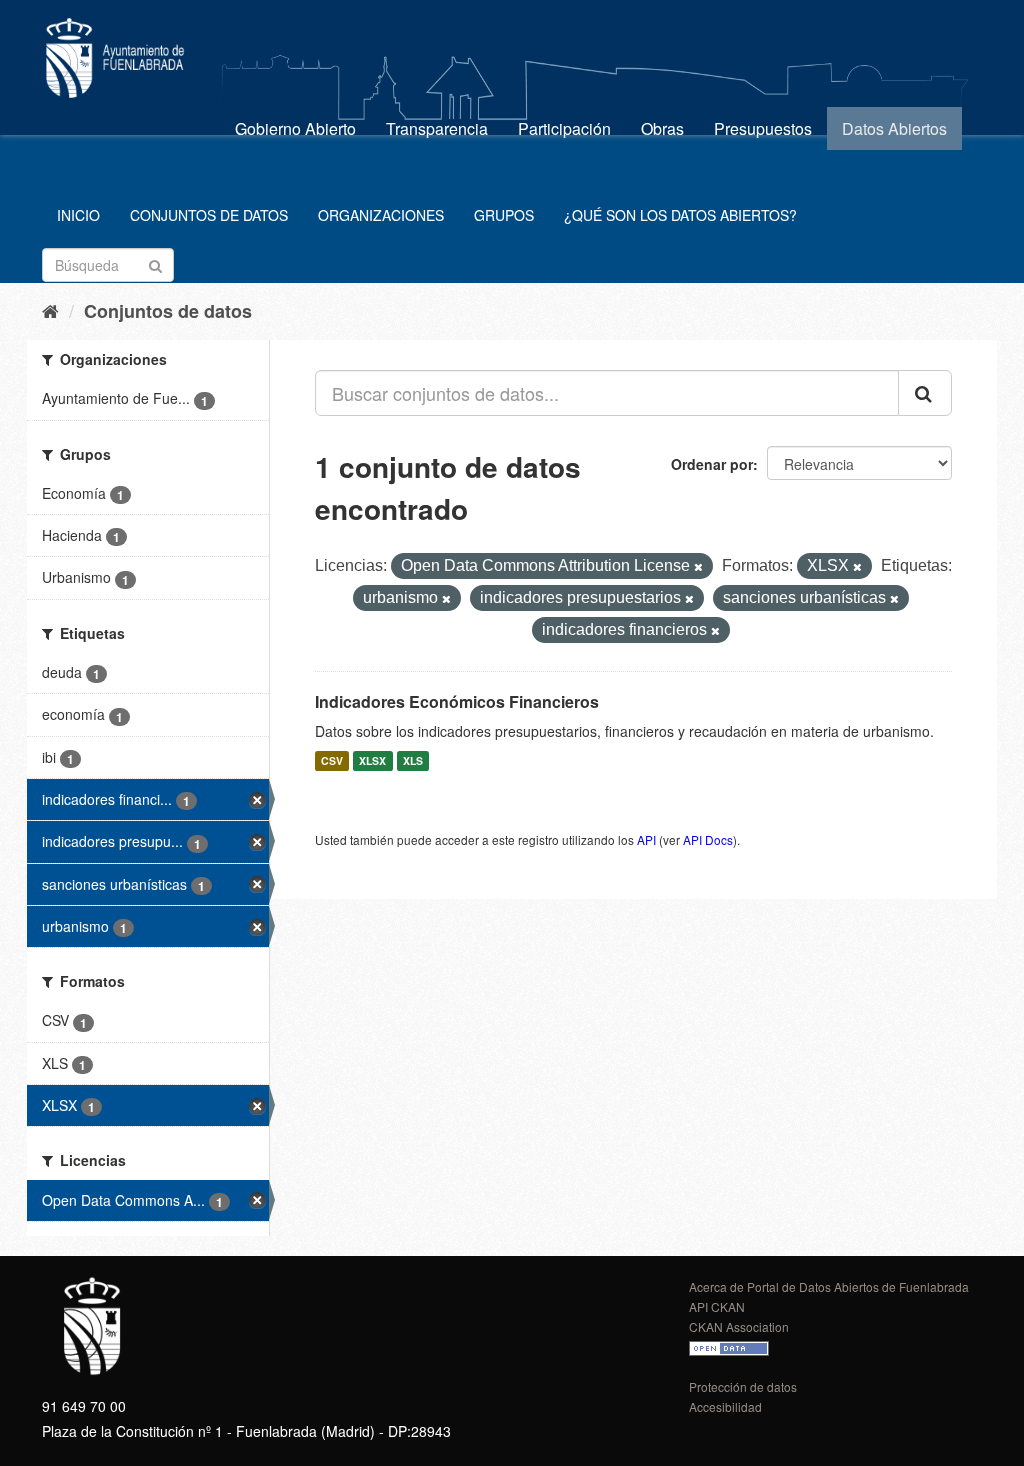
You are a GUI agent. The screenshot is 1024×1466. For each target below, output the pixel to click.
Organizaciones (381, 215)
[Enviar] (155, 263)
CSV (332, 760)
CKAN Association (739, 1326)
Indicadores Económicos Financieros (457, 701)
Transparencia (437, 128)
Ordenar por (712, 464)
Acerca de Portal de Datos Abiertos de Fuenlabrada (829, 1286)
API (646, 839)
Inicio (78, 215)
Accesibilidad (725, 1406)
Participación (564, 128)
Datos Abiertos (894, 128)
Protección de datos (743, 1386)
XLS (413, 760)
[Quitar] (698, 567)
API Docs (708, 839)
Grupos (504, 215)
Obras (662, 128)
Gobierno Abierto (295, 128)
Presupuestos (763, 128)
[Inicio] (50, 310)
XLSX (372, 760)
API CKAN (717, 1306)
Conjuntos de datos (209, 215)
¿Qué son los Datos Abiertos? (680, 215)
